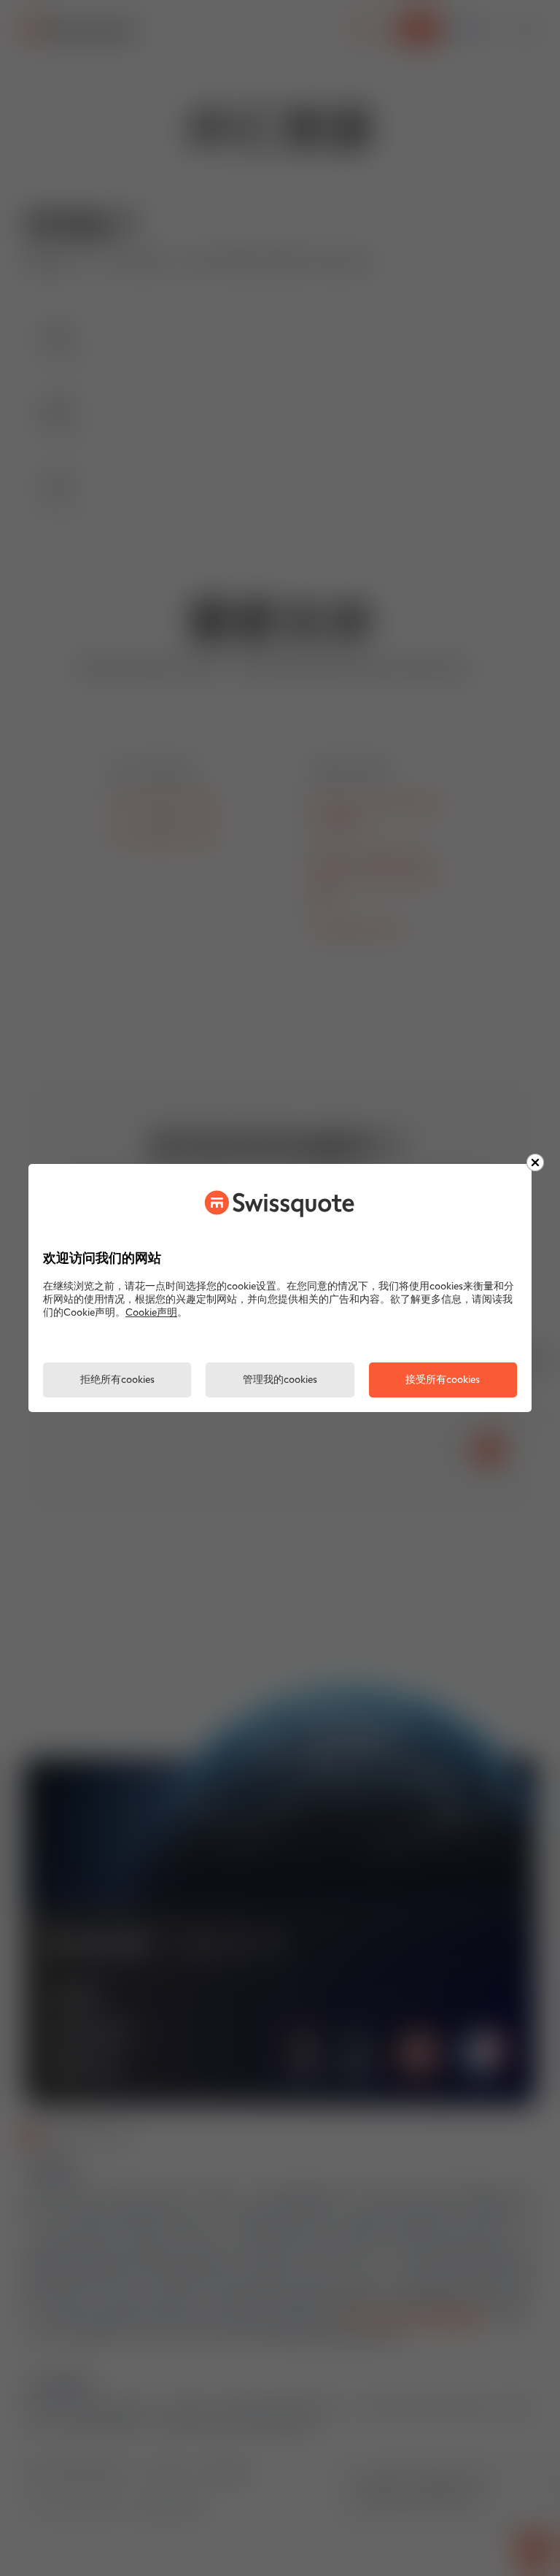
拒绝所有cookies (117, 1380)
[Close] (535, 1162)
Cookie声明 (151, 1313)
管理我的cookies (280, 1380)
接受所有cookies (443, 1380)
